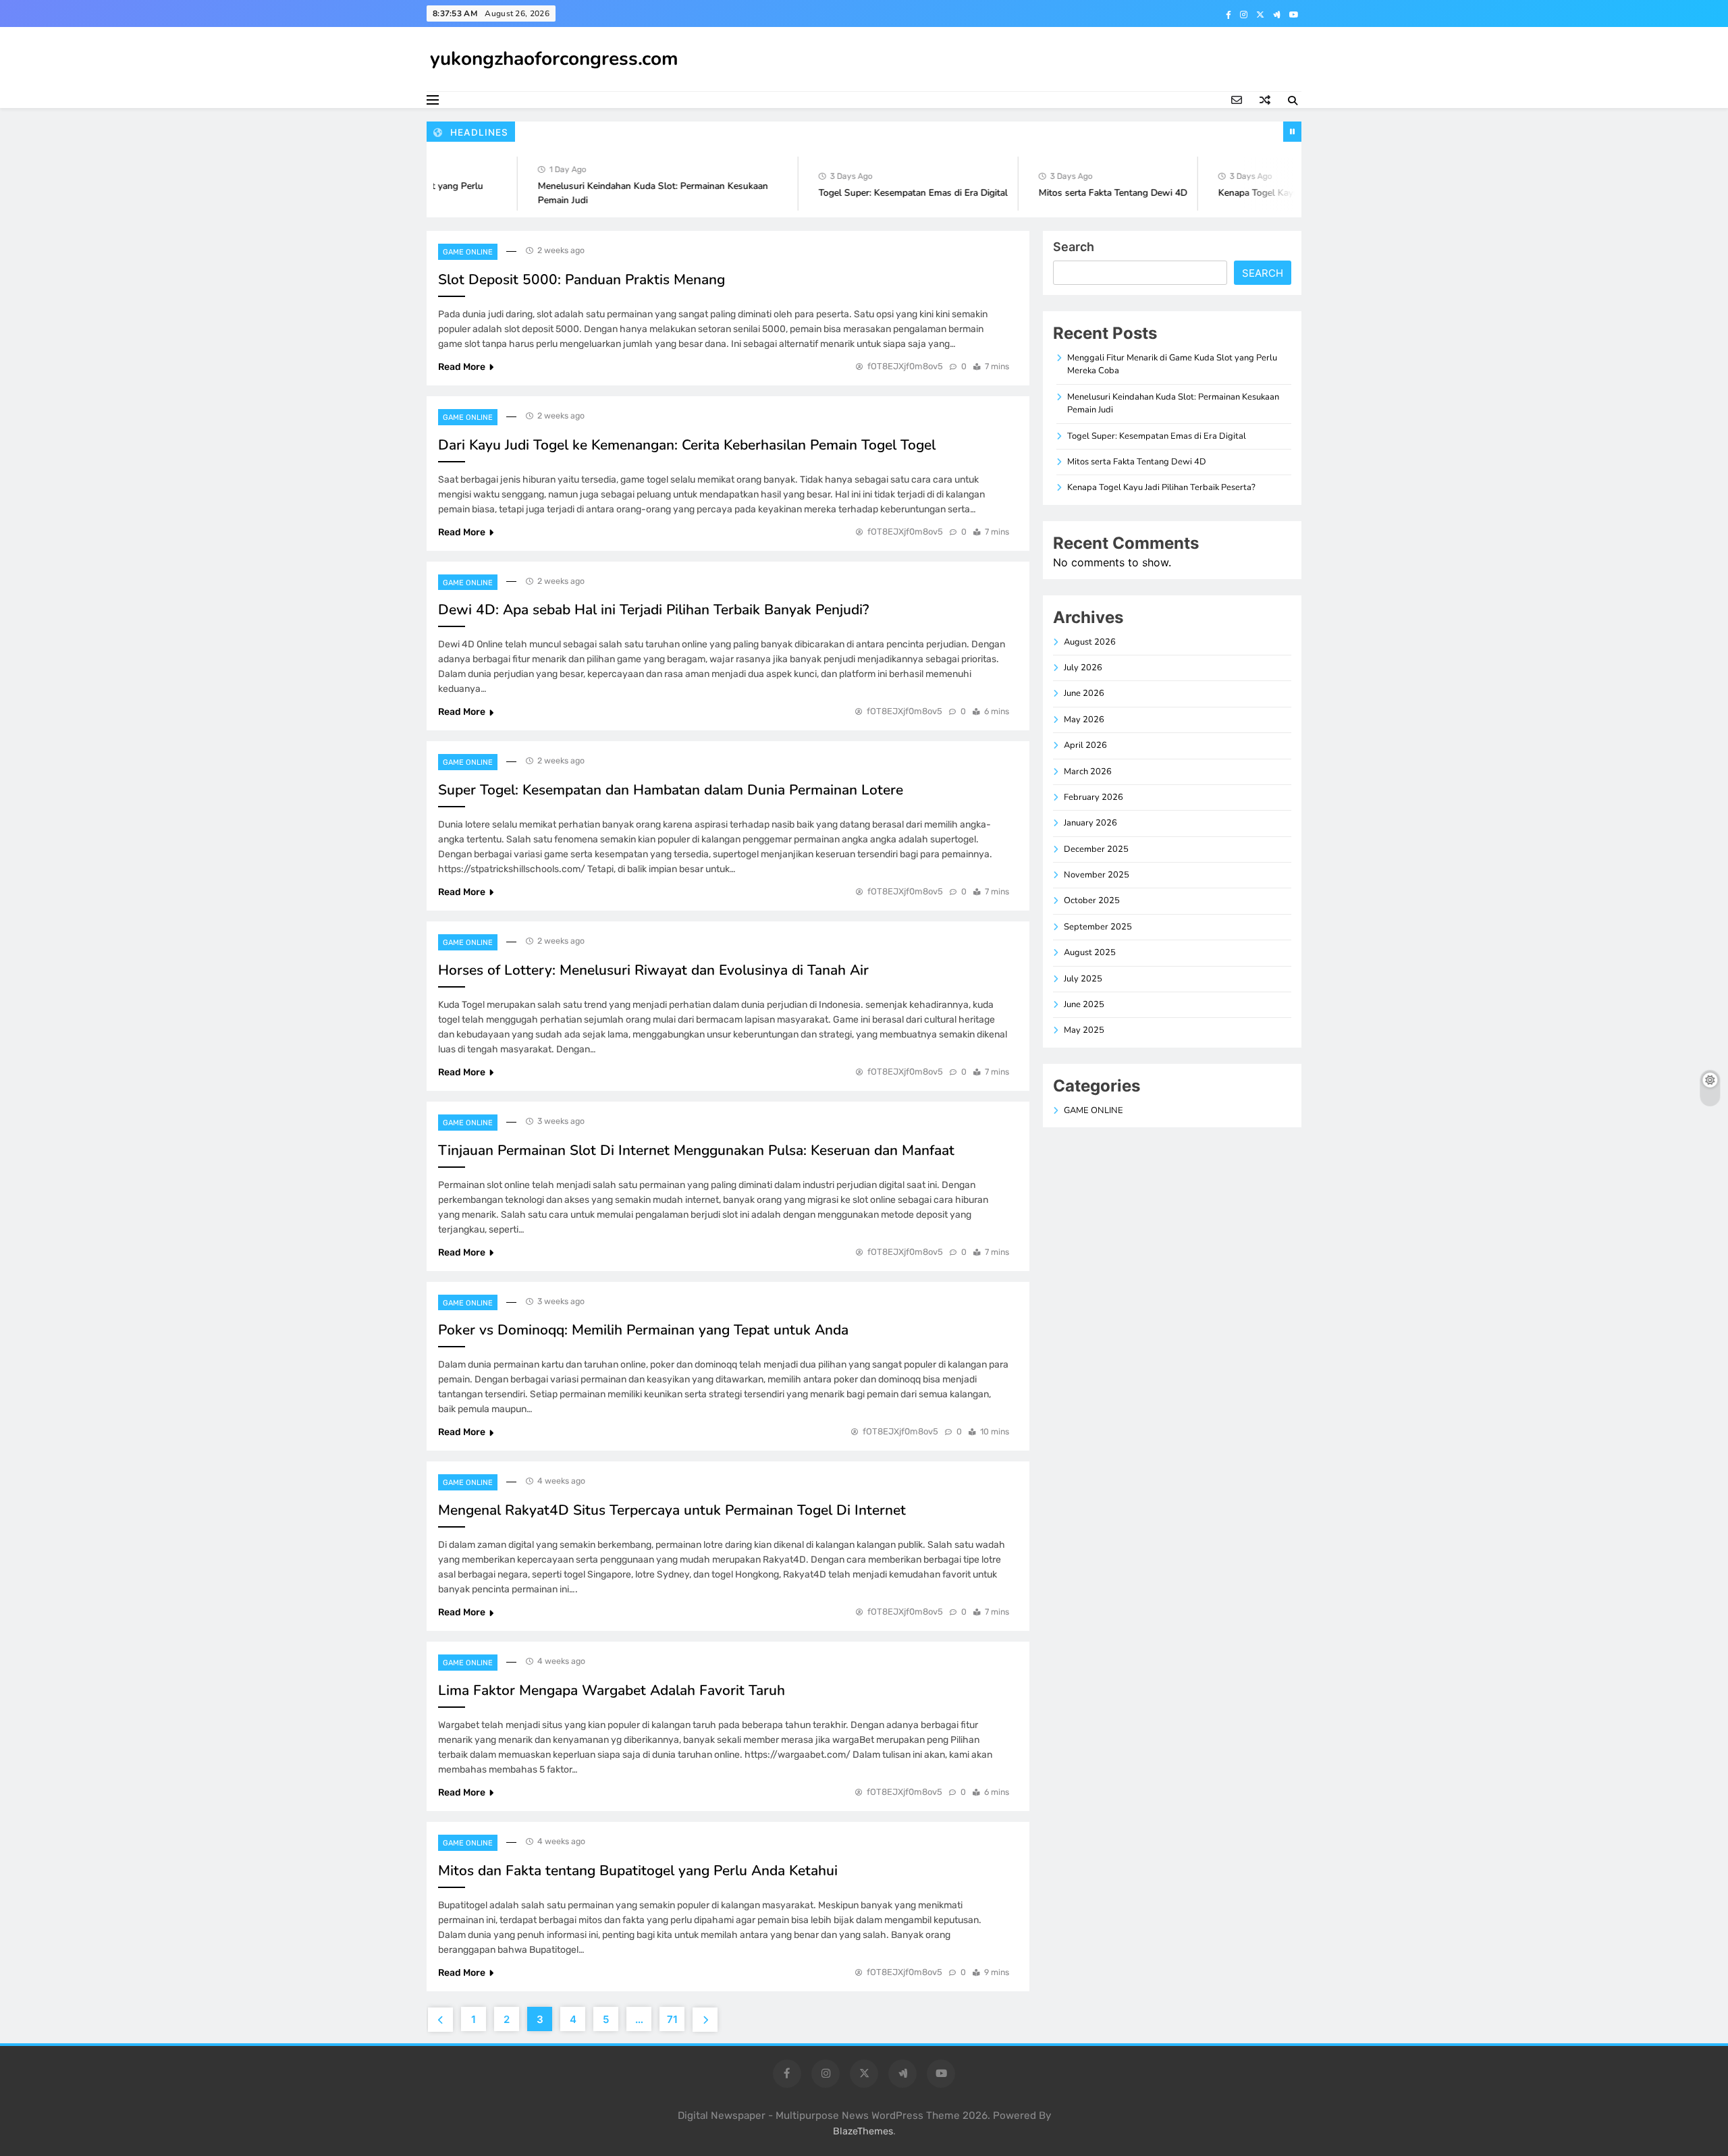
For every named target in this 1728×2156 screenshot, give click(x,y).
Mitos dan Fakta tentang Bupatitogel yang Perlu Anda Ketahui (638, 1870)
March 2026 (1088, 772)
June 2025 (1084, 1004)
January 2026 (1090, 823)
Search (1074, 247)
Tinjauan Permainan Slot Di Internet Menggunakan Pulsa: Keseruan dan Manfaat (696, 1150)
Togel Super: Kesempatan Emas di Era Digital (883, 193)
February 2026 (1093, 797)
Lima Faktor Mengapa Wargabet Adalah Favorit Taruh (612, 1690)
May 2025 (1084, 1030)
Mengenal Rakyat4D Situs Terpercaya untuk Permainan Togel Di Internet (672, 1510)
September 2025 (1098, 927)
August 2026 (1090, 642)
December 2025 (1096, 849)
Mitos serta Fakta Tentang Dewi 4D (1083, 193)
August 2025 (1090, 952)
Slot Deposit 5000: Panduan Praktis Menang (582, 279)
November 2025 (1097, 875)
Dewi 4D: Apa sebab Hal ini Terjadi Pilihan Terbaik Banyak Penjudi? (653, 610)
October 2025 (1092, 900)
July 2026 (1083, 668)
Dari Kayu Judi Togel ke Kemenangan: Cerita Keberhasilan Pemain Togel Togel (687, 445)
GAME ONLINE (468, 252)
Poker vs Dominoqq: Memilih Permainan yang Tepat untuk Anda (643, 1330)
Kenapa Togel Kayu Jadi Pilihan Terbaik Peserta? (1288, 193)
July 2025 (1083, 979)
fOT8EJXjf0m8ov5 (905, 366)
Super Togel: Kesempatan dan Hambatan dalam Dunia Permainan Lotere (671, 790)
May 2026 (1084, 720)
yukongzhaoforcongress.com (554, 59)
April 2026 (1085, 745)
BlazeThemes (863, 2131)
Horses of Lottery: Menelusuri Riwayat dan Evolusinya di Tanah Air (653, 970)
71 (672, 2019)
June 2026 (1084, 693)
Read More (462, 367)
